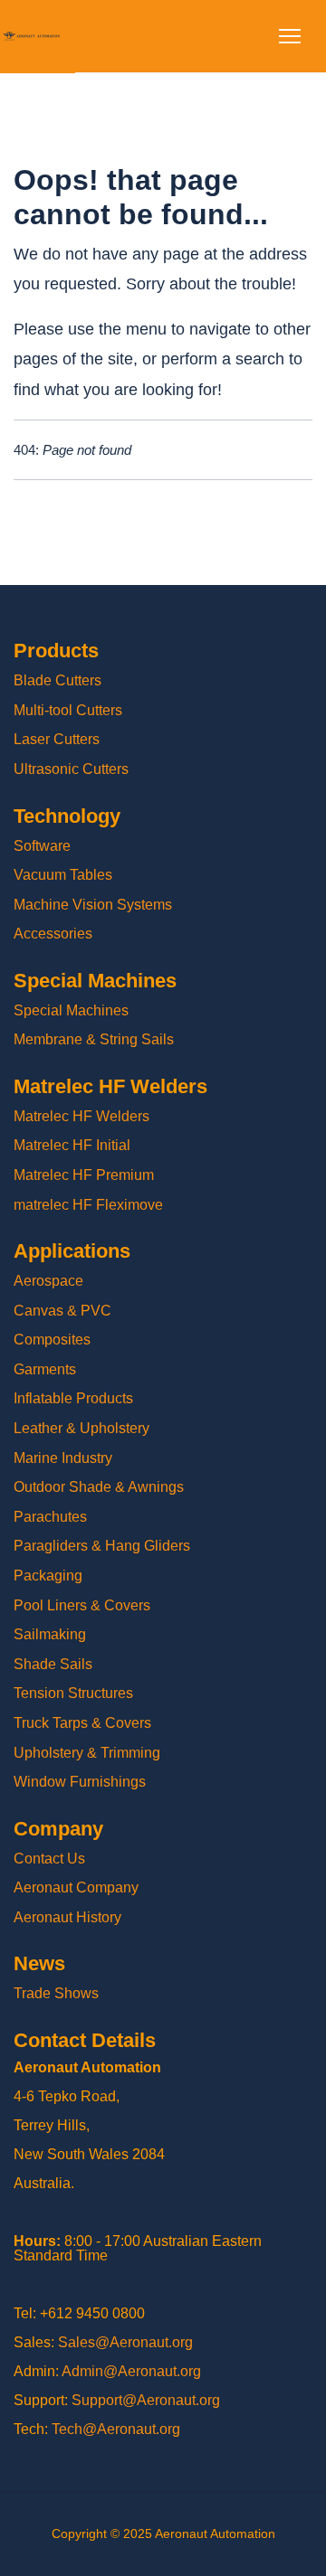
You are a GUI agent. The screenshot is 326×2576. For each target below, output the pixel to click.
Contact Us (49, 1859)
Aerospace (48, 1281)
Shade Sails (53, 1664)
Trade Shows (56, 1993)
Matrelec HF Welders (81, 1116)
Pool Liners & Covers (82, 1605)
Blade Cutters (58, 680)
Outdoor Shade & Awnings (99, 1487)
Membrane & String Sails (94, 1039)
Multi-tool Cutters (68, 710)
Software (42, 846)
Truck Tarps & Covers (82, 1723)
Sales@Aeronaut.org (125, 2342)
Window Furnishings (80, 1782)
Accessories (53, 934)
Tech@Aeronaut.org (116, 2429)
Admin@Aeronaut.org (131, 2371)
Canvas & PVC (62, 1311)
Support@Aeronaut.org (146, 2400)
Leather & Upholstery (81, 1428)
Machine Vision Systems (93, 905)
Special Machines (71, 1010)
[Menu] (290, 36)
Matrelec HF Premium (84, 1175)
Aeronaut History (67, 1917)
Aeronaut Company (76, 1887)
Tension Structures (73, 1693)
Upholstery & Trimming (87, 1753)
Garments (45, 1369)
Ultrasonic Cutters (71, 769)
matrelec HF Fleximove (88, 1205)
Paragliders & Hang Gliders (102, 1546)
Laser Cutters (57, 739)
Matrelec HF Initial (72, 1145)
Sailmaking (50, 1634)
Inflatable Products (73, 1398)
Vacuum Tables (63, 875)
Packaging (48, 1576)
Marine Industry (63, 1458)
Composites (52, 1340)
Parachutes (50, 1517)
